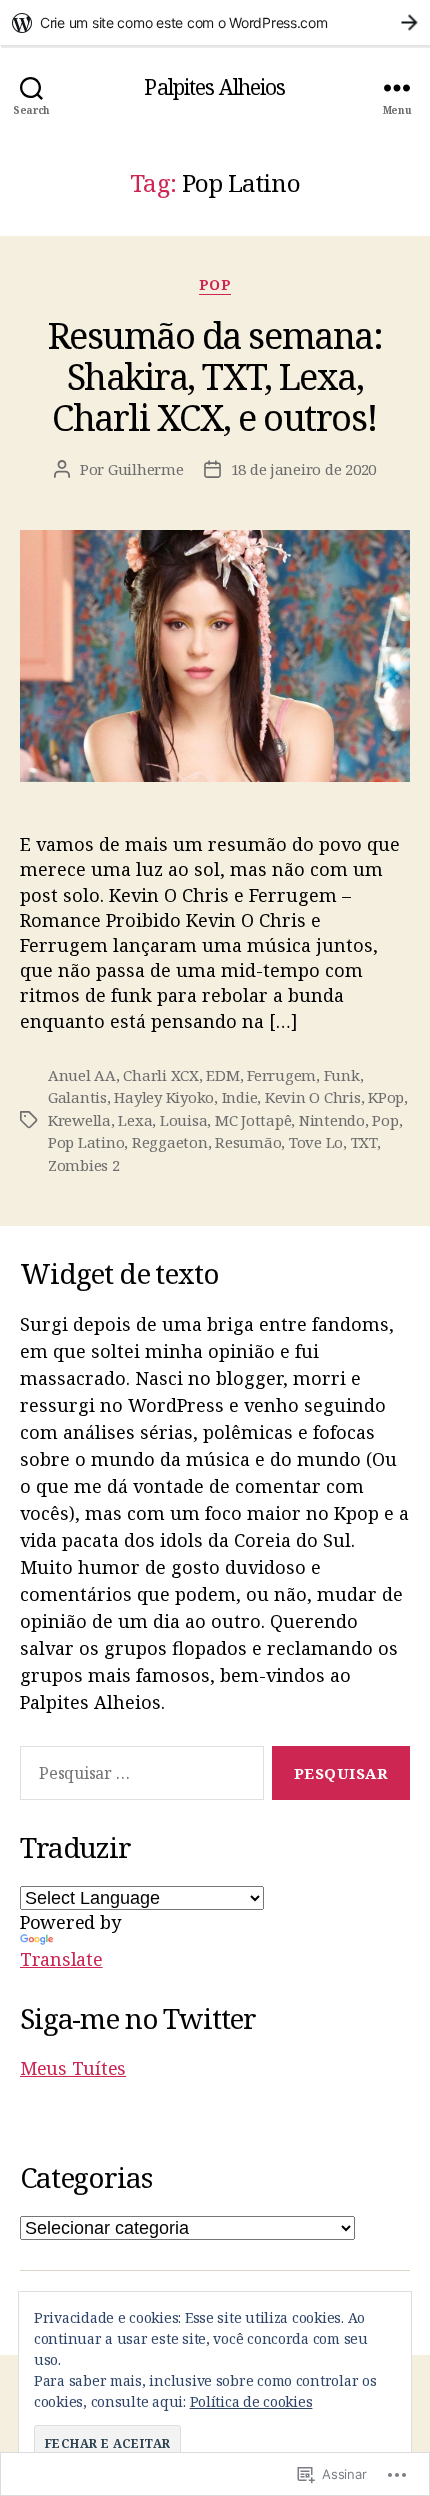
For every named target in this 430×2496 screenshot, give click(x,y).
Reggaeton (170, 1142)
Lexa (135, 1120)
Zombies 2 (84, 1165)
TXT (364, 1142)
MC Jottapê (253, 1120)
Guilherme (146, 469)
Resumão (248, 1142)
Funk (342, 1075)
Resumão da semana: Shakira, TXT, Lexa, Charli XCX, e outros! (215, 376)
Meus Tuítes (73, 2068)
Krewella (79, 1120)
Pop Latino (86, 1142)
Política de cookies (251, 2401)
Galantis (77, 1097)
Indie (240, 1097)
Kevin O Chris (313, 1097)
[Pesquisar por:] (138, 1777)
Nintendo (332, 1120)
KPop (386, 1097)
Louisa (183, 1120)
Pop (215, 285)
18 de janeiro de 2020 (304, 469)
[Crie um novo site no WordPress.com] (215, 22)
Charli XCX (160, 1075)
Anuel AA (82, 1075)
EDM (222, 1075)
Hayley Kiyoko (164, 1097)
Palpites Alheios (214, 87)
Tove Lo (316, 1142)
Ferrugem (281, 1075)
